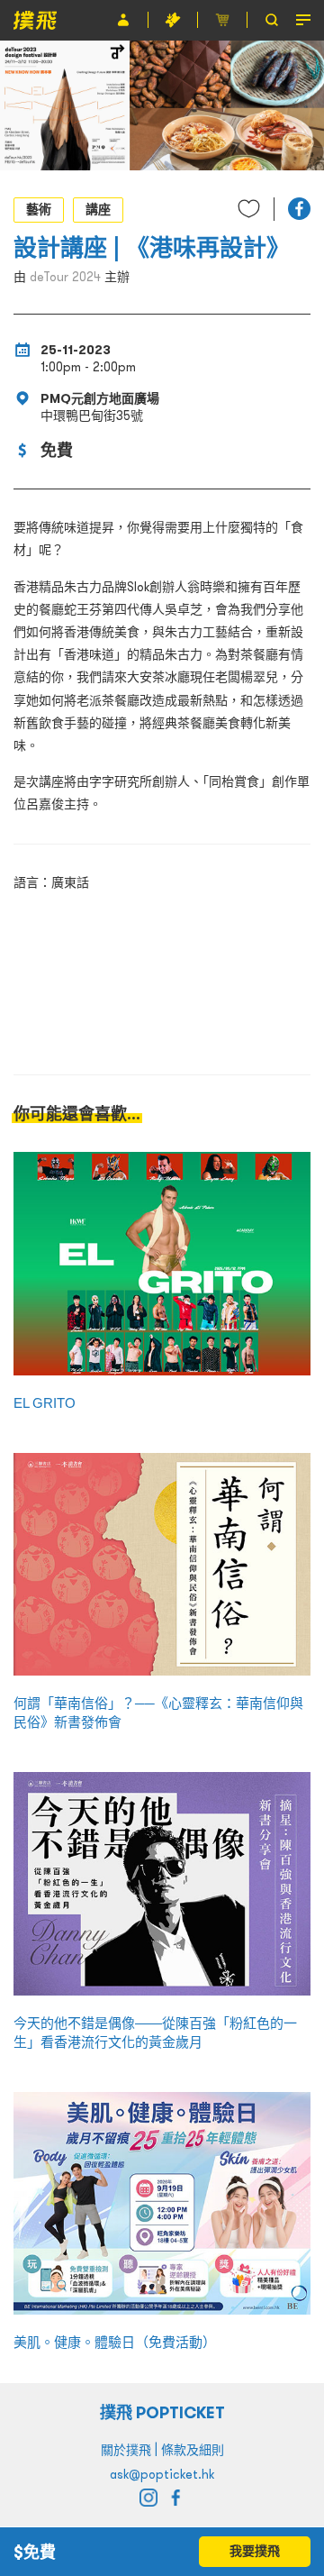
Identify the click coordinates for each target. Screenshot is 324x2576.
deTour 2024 (65, 277)
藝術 (39, 209)
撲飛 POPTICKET (162, 2412)
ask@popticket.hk (162, 2474)
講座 (98, 209)
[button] (299, 209)
